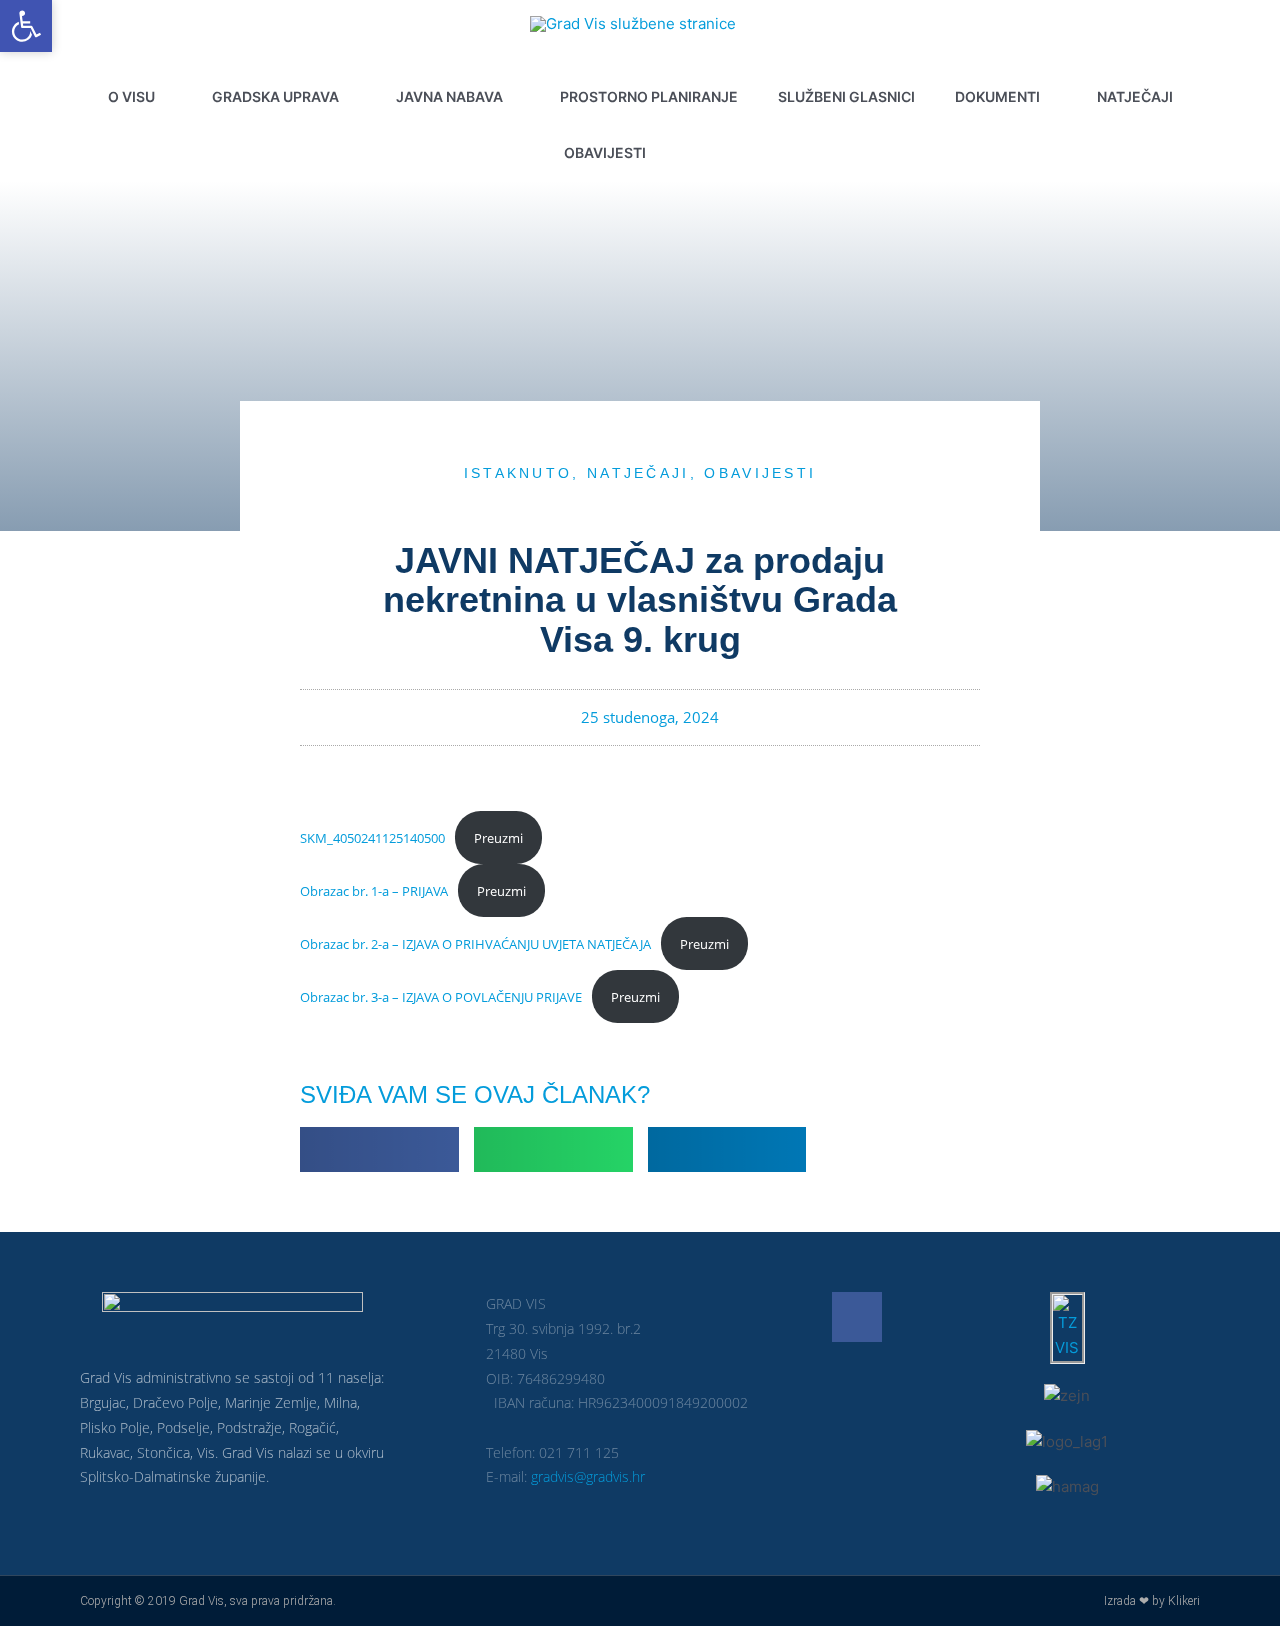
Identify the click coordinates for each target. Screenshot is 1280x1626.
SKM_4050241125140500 (372, 838)
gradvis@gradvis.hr (588, 1476)
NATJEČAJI (638, 473)
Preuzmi (498, 838)
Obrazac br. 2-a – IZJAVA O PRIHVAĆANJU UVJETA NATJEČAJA (475, 944)
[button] (710, 153)
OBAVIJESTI (760, 473)
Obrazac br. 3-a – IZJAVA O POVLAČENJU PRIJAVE (441, 997)
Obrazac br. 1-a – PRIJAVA (374, 891)
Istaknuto (518, 473)
